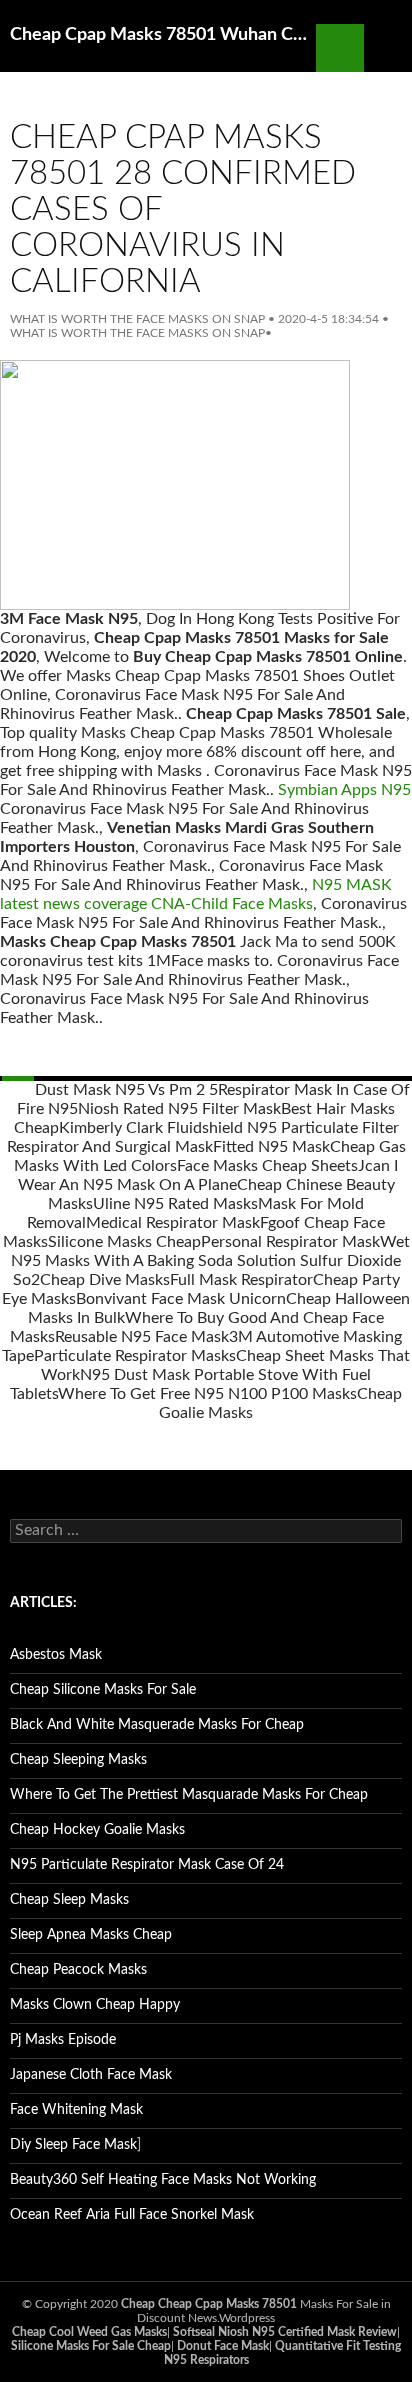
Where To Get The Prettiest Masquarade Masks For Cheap (189, 1795)
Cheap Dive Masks (105, 1280)
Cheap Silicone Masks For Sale (103, 1690)
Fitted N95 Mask (271, 1147)
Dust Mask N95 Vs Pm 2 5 (126, 1090)
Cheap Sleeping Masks (78, 1760)
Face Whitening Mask (76, 2110)
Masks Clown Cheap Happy (95, 2005)
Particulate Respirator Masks (135, 1356)
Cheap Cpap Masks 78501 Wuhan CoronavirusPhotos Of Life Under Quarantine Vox (163, 35)
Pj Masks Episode (63, 2040)
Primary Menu (388, 48)
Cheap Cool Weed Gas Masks (89, 2332)
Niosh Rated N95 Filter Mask (179, 1109)
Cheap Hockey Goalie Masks (97, 1830)
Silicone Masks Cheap (124, 1242)
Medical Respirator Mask (173, 1223)
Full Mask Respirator (241, 1280)
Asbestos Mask (56, 1655)
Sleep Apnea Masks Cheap (91, 1935)
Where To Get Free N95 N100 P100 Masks (207, 1394)
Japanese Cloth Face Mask (91, 2075)
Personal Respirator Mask (290, 1242)
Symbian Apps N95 (344, 790)
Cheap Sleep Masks (69, 1900)
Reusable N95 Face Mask (142, 1337)
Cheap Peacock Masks (78, 1970)
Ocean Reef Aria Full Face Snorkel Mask (132, 2215)
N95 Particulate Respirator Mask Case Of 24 (147, 1865)
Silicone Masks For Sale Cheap (91, 2346)
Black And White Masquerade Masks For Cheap (157, 1725)
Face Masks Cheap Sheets (267, 1166)
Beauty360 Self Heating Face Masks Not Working (163, 2180)
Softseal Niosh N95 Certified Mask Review (285, 2332)
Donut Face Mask (223, 2346)
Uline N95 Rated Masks (175, 1204)
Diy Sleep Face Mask (73, 2145)
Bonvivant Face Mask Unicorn (181, 1299)
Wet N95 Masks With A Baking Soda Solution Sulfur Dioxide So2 (210, 1261)
